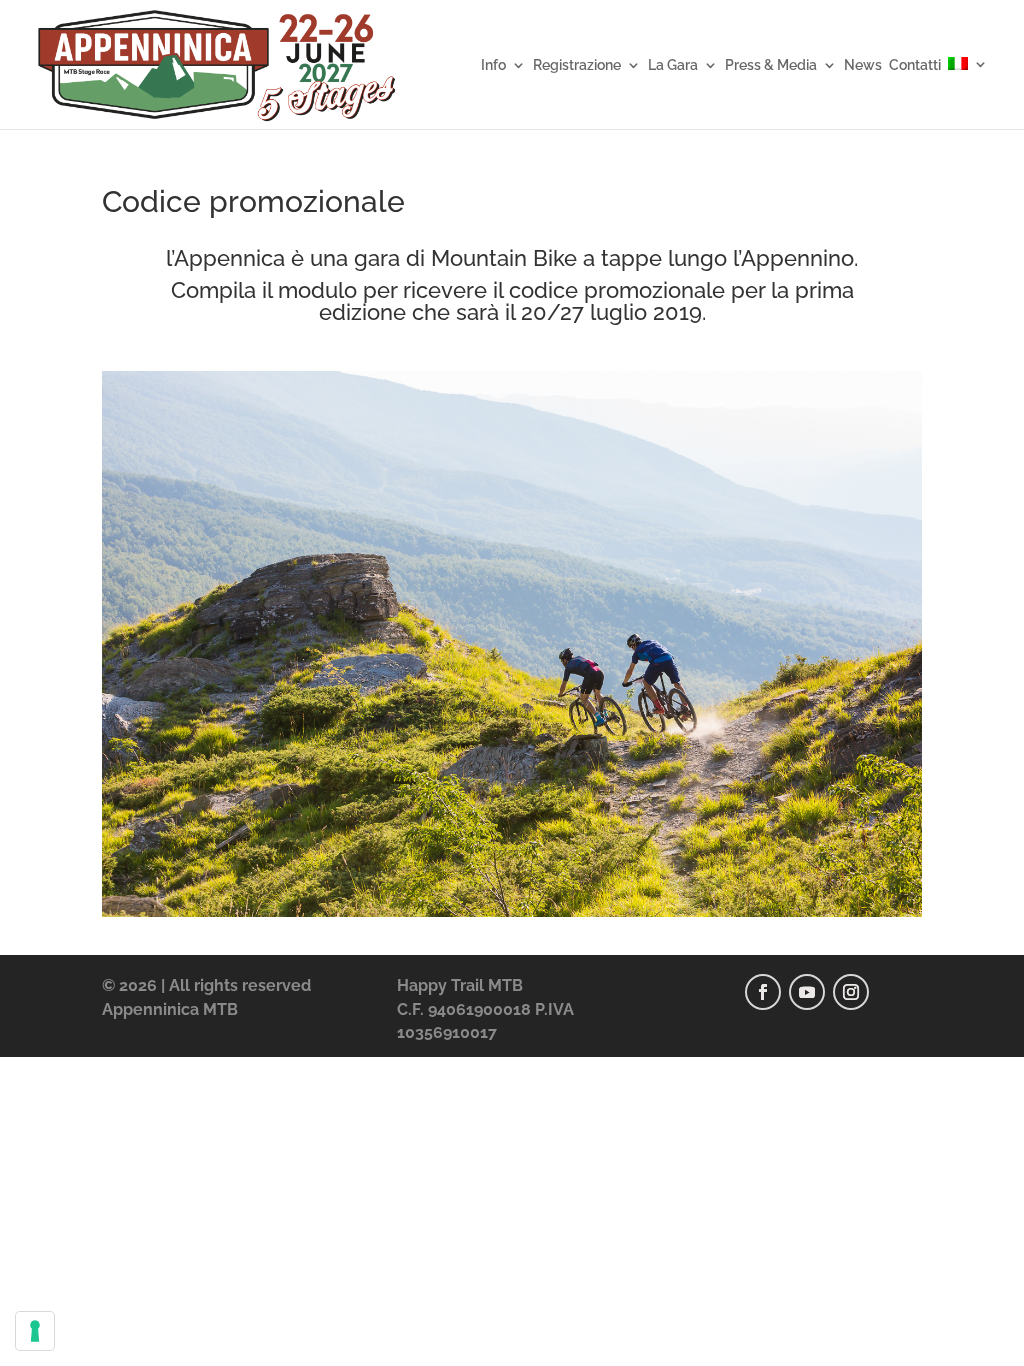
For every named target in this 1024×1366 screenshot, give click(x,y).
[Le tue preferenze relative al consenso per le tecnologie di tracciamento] (35, 1331)
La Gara (673, 65)
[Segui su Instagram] (851, 992)
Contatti (915, 65)
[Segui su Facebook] (763, 992)
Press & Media (771, 65)
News (863, 65)
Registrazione (577, 65)
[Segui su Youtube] (807, 992)
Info (493, 65)
